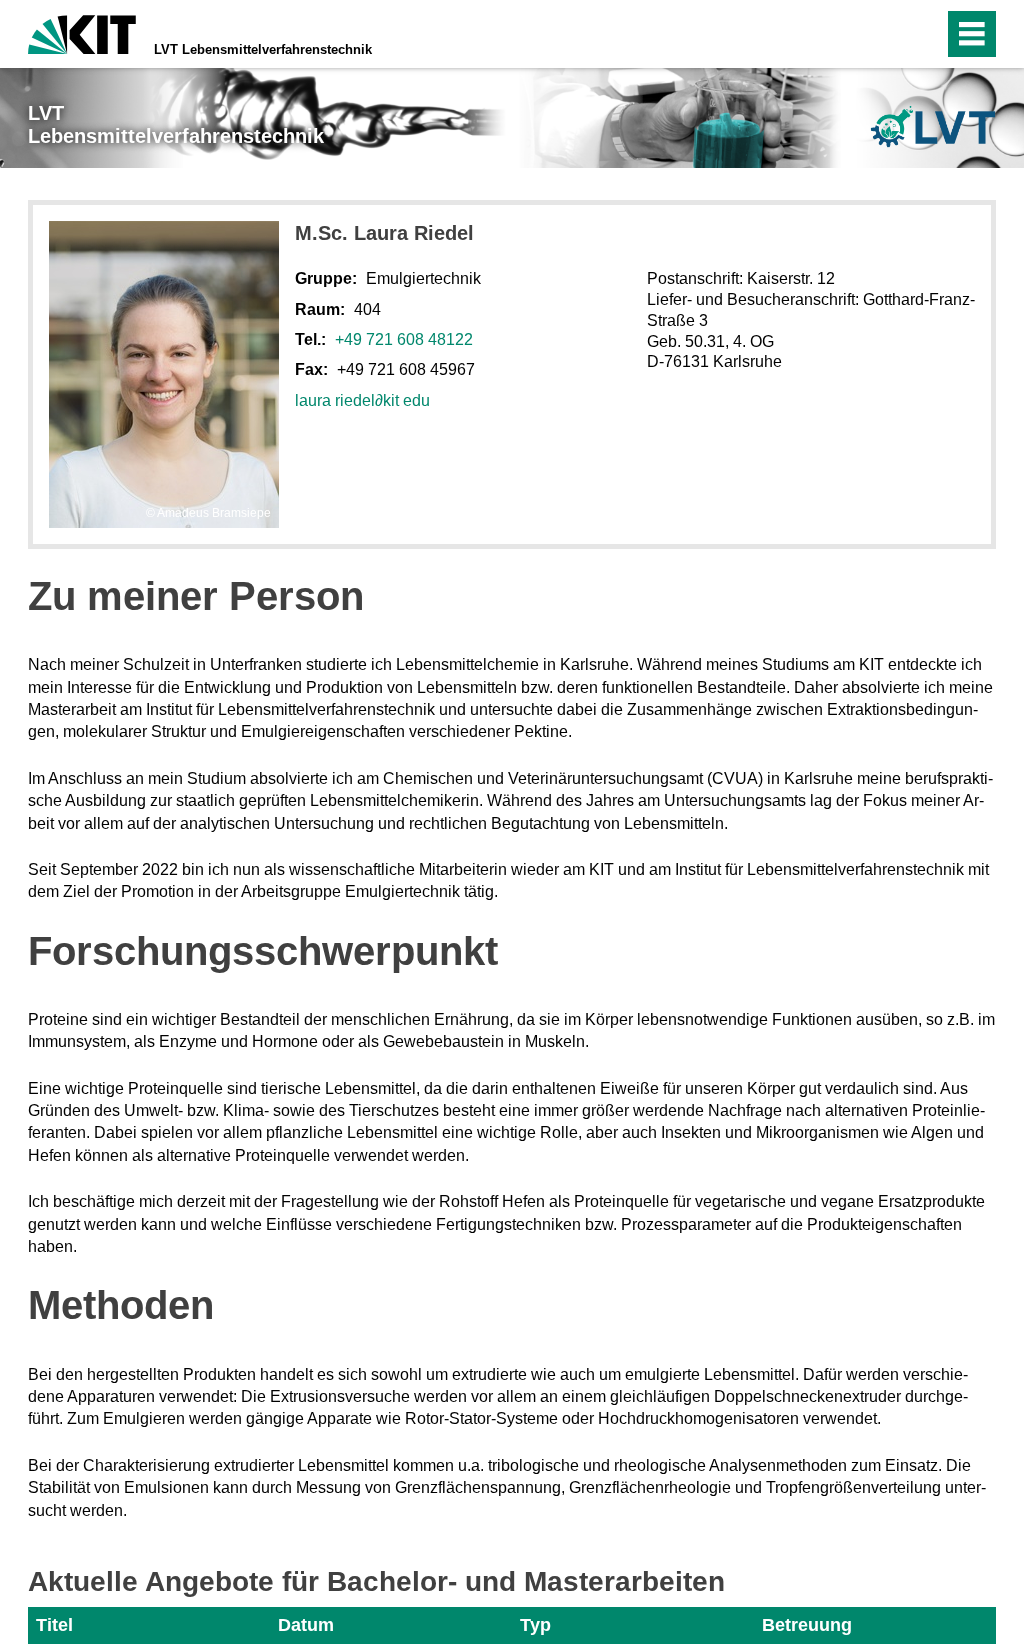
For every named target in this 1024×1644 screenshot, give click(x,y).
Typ (535, 1625)
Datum (306, 1625)
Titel (54, 1625)
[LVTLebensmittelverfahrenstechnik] (933, 126)
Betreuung (807, 1625)
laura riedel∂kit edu (362, 400)
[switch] (885, 34)
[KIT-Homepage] (82, 32)
